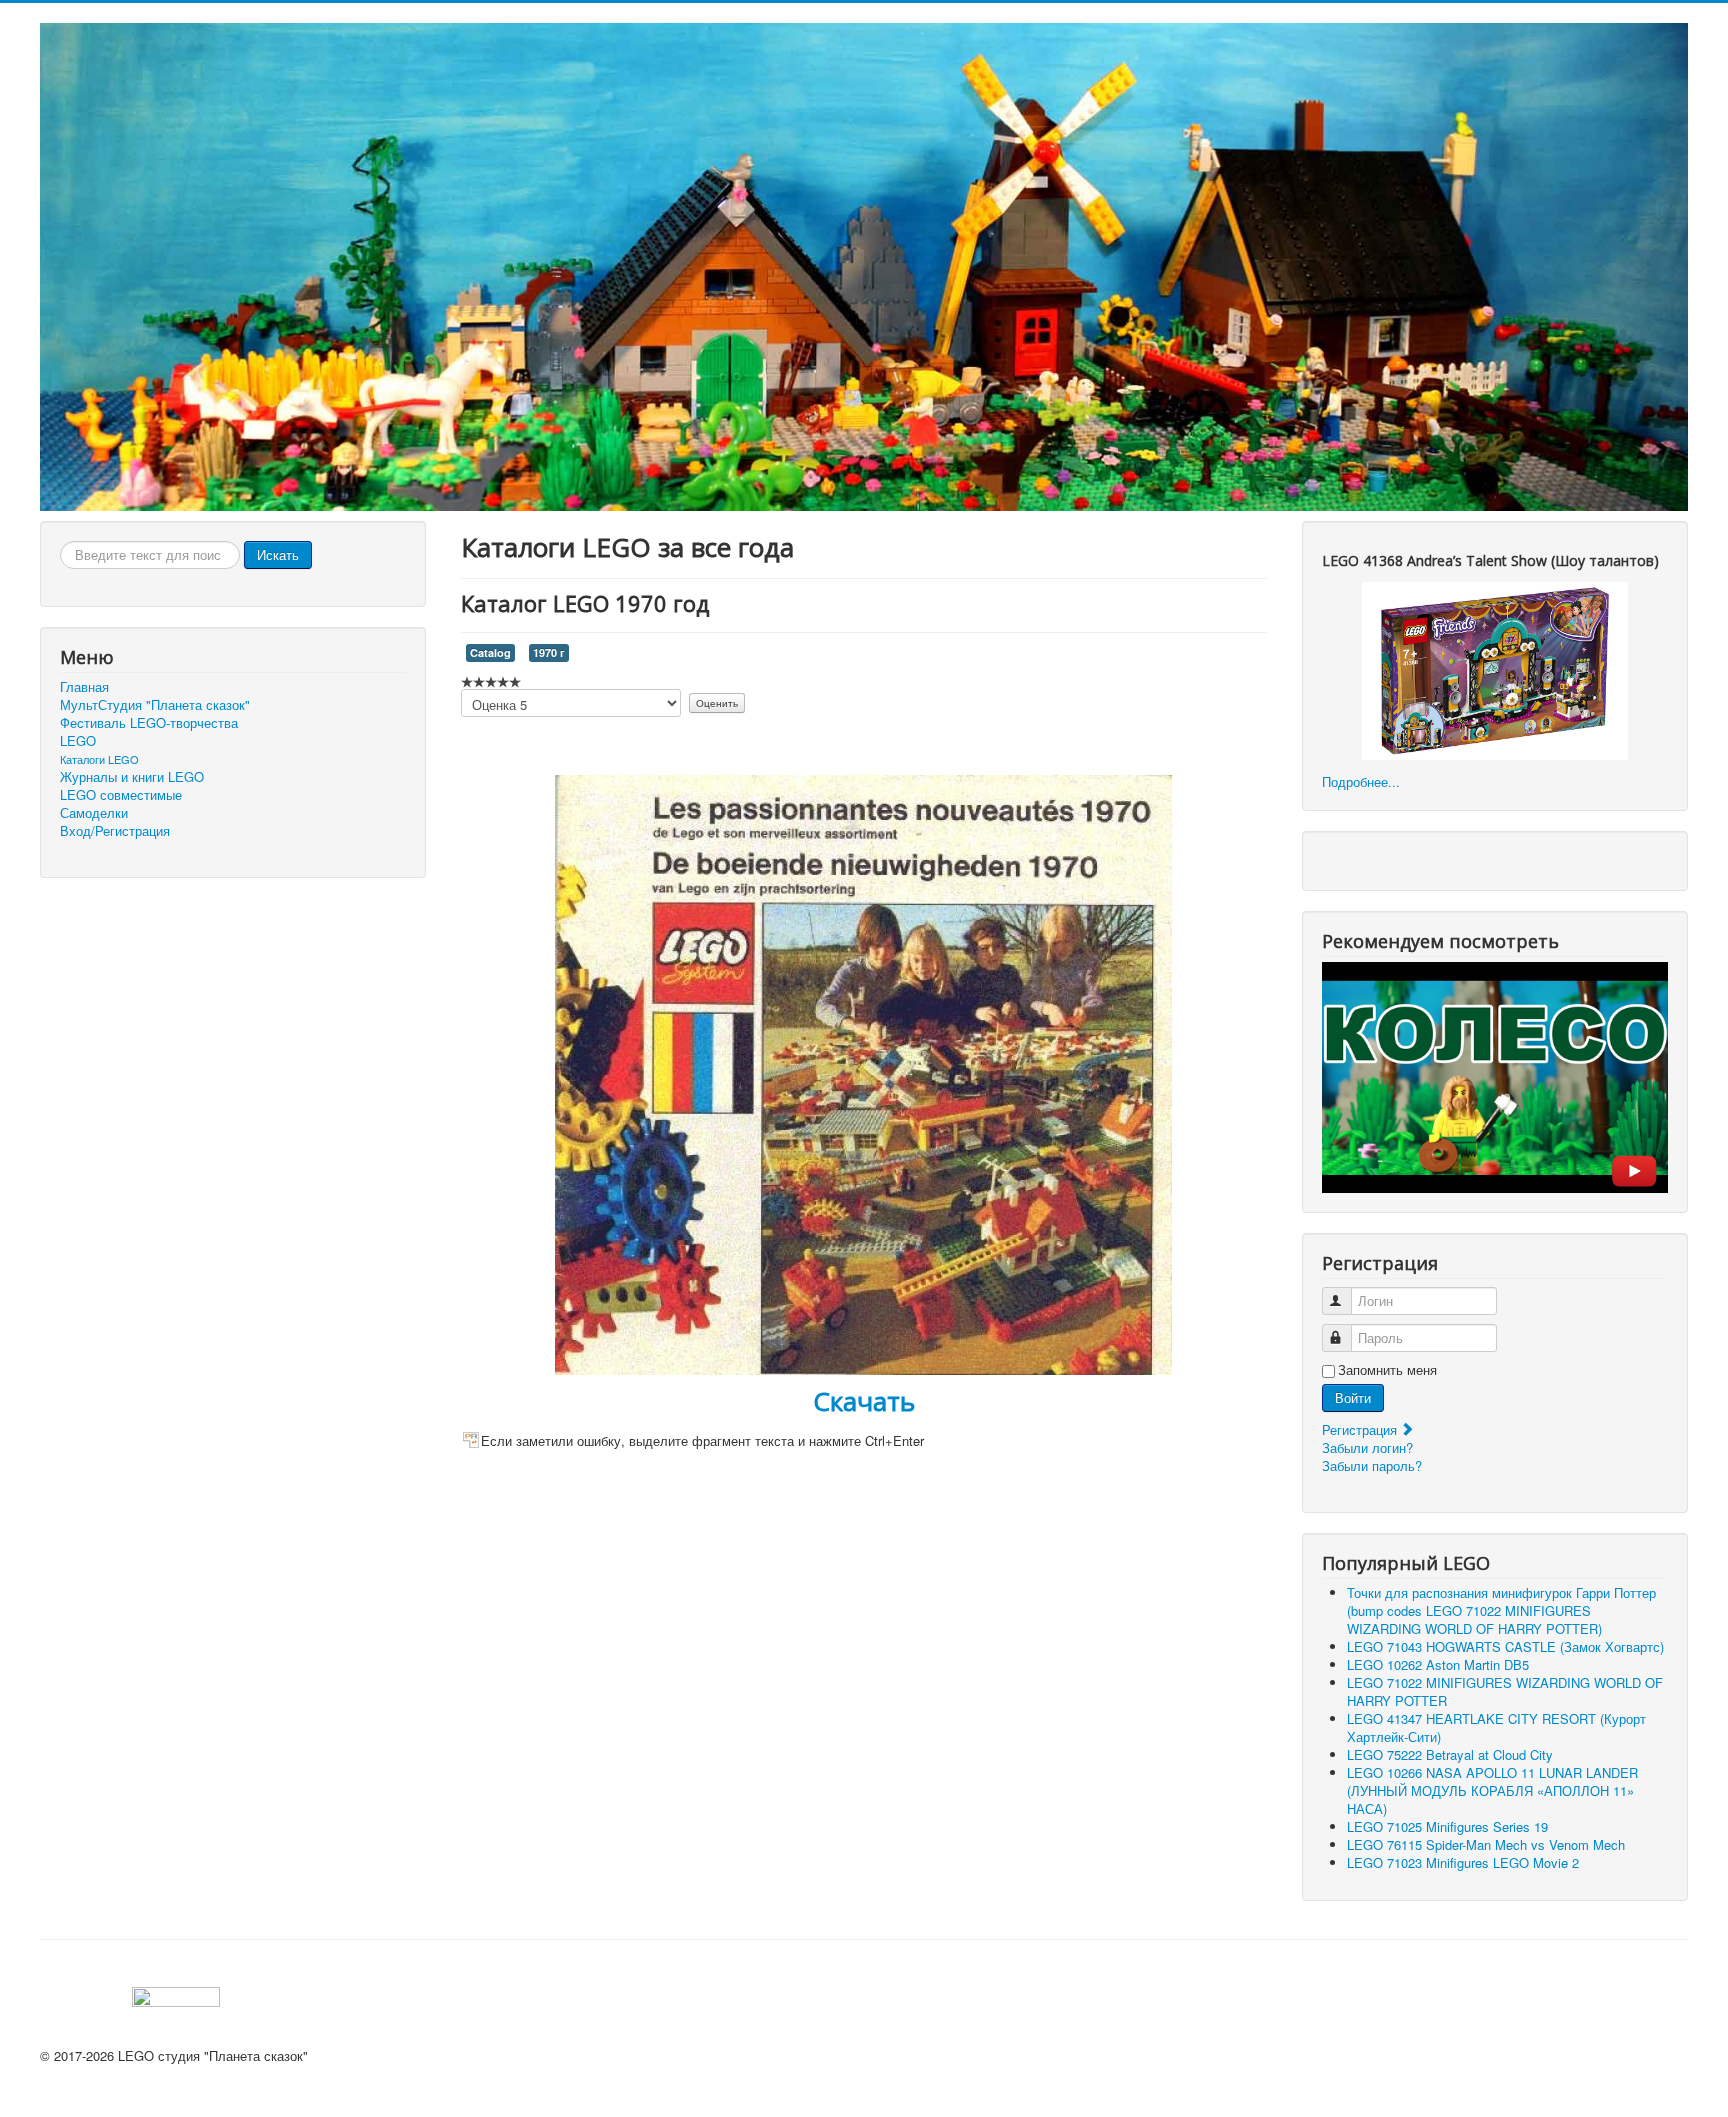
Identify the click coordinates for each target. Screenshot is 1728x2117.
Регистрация (1361, 1429)
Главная (84, 687)
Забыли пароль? (1372, 1465)
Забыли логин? (1367, 1447)
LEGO (78, 741)
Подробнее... (1361, 781)
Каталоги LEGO (99, 759)
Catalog (490, 652)
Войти (1353, 1397)
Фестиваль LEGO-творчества (149, 723)
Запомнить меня (1387, 1370)
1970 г (549, 652)
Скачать (864, 1401)
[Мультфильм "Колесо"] (1495, 1075)
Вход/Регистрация (115, 831)
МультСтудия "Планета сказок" (155, 705)
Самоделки (94, 813)
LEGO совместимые (121, 795)
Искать (278, 554)
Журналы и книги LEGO (132, 777)
